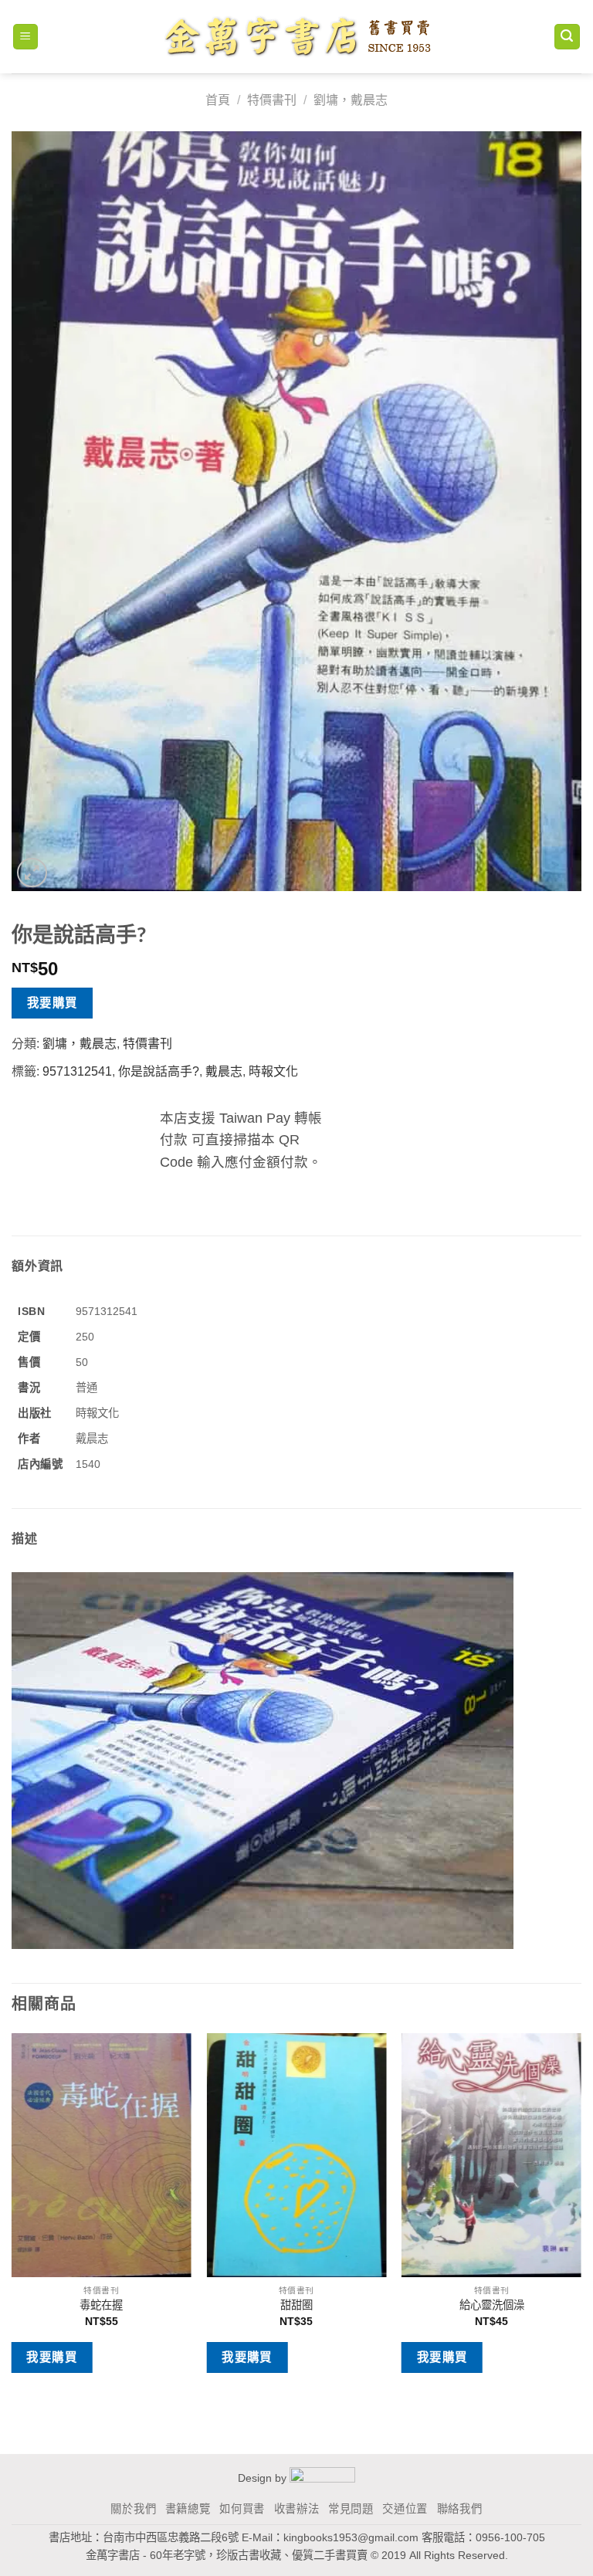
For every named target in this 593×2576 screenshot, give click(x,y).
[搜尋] (568, 37)
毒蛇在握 (101, 2305)
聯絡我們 (460, 2509)
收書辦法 (297, 2509)
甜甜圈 (296, 2305)
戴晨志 (224, 1071)
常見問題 (351, 2509)
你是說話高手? (159, 1071)
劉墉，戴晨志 (351, 100)
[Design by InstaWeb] (322, 2478)
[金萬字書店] (297, 37)
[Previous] (12, 2215)
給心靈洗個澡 (492, 2305)
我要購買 (53, 1003)
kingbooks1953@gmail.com (351, 2537)
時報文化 (273, 1071)
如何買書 (242, 2509)
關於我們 (133, 2509)
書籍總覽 (188, 2509)
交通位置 (405, 2509)
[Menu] (26, 37)
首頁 (218, 100)
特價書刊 (272, 100)
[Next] (581, 2215)
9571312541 (77, 1071)
